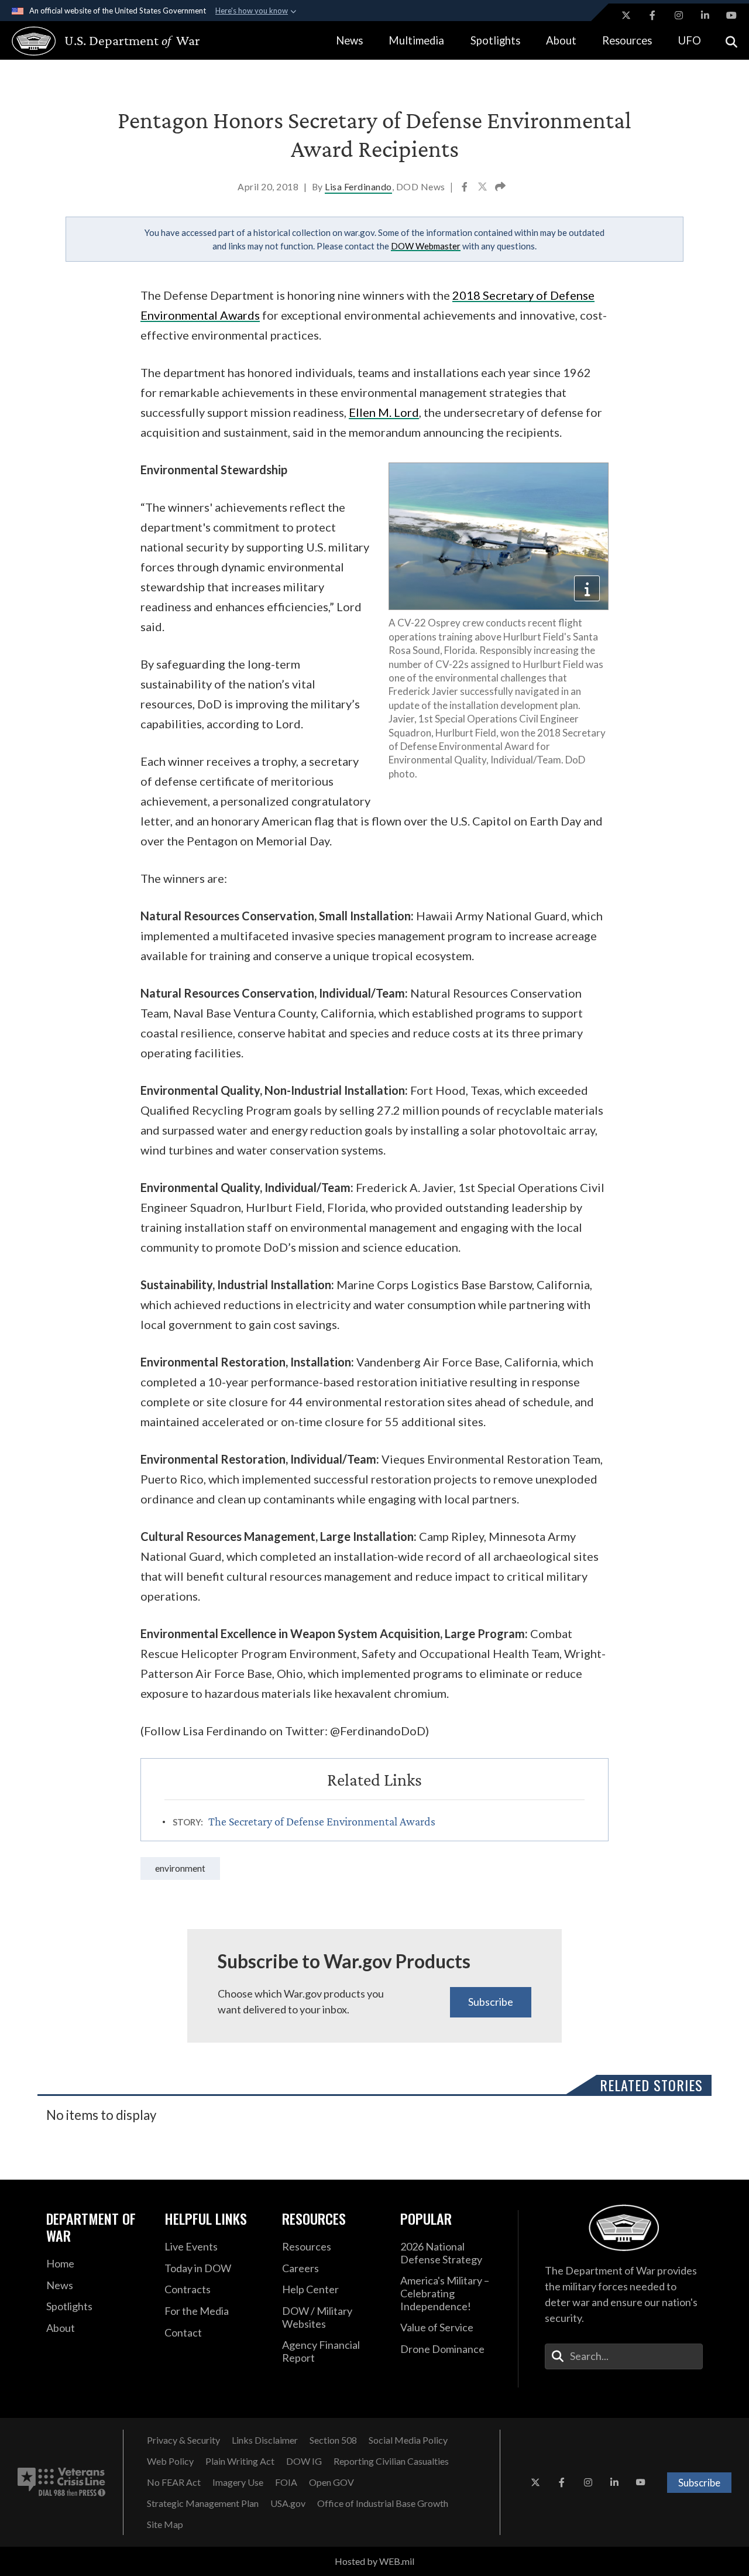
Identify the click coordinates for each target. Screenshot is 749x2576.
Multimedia (416, 40)
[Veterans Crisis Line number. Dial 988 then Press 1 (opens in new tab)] (61, 2482)
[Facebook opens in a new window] (652, 15)
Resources (627, 40)
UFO (690, 40)
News (349, 40)
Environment (180, 1868)
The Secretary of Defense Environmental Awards (322, 1821)
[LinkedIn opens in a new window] (705, 15)
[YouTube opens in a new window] (731, 15)
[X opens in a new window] (626, 15)
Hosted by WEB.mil (374, 2561)
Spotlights (495, 40)
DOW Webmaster (426, 246)
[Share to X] (483, 188)
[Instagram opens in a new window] (679, 15)
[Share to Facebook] (465, 188)
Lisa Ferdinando (358, 186)
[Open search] (731, 41)
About (561, 40)
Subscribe (491, 2002)
